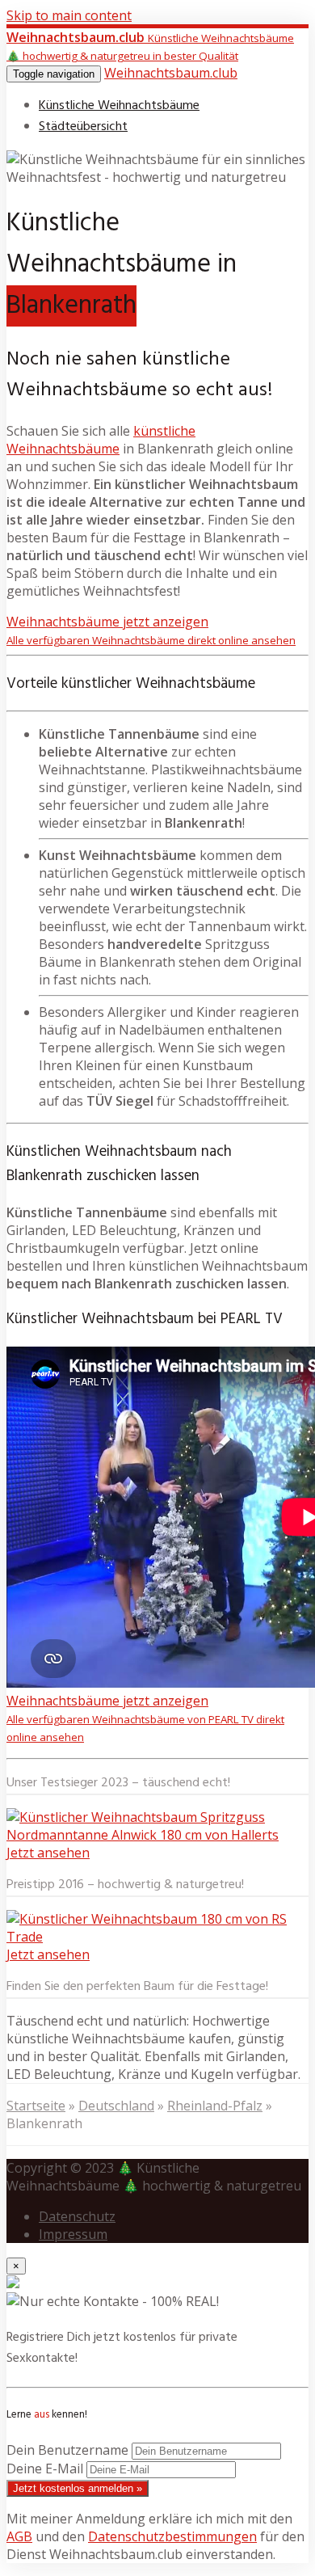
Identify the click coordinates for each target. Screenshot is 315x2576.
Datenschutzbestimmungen (172, 2536)
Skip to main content (69, 15)
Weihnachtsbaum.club (171, 73)
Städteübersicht (83, 127)
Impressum (73, 2234)
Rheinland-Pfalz (215, 2106)
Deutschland (116, 2106)
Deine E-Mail (45, 2468)
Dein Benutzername (67, 2450)
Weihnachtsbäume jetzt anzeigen (151, 630)
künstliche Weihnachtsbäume (101, 440)
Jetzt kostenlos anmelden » (78, 2488)
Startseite (36, 2106)
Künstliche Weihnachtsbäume (119, 106)
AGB (19, 2536)
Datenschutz (77, 2216)
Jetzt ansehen (48, 1853)
